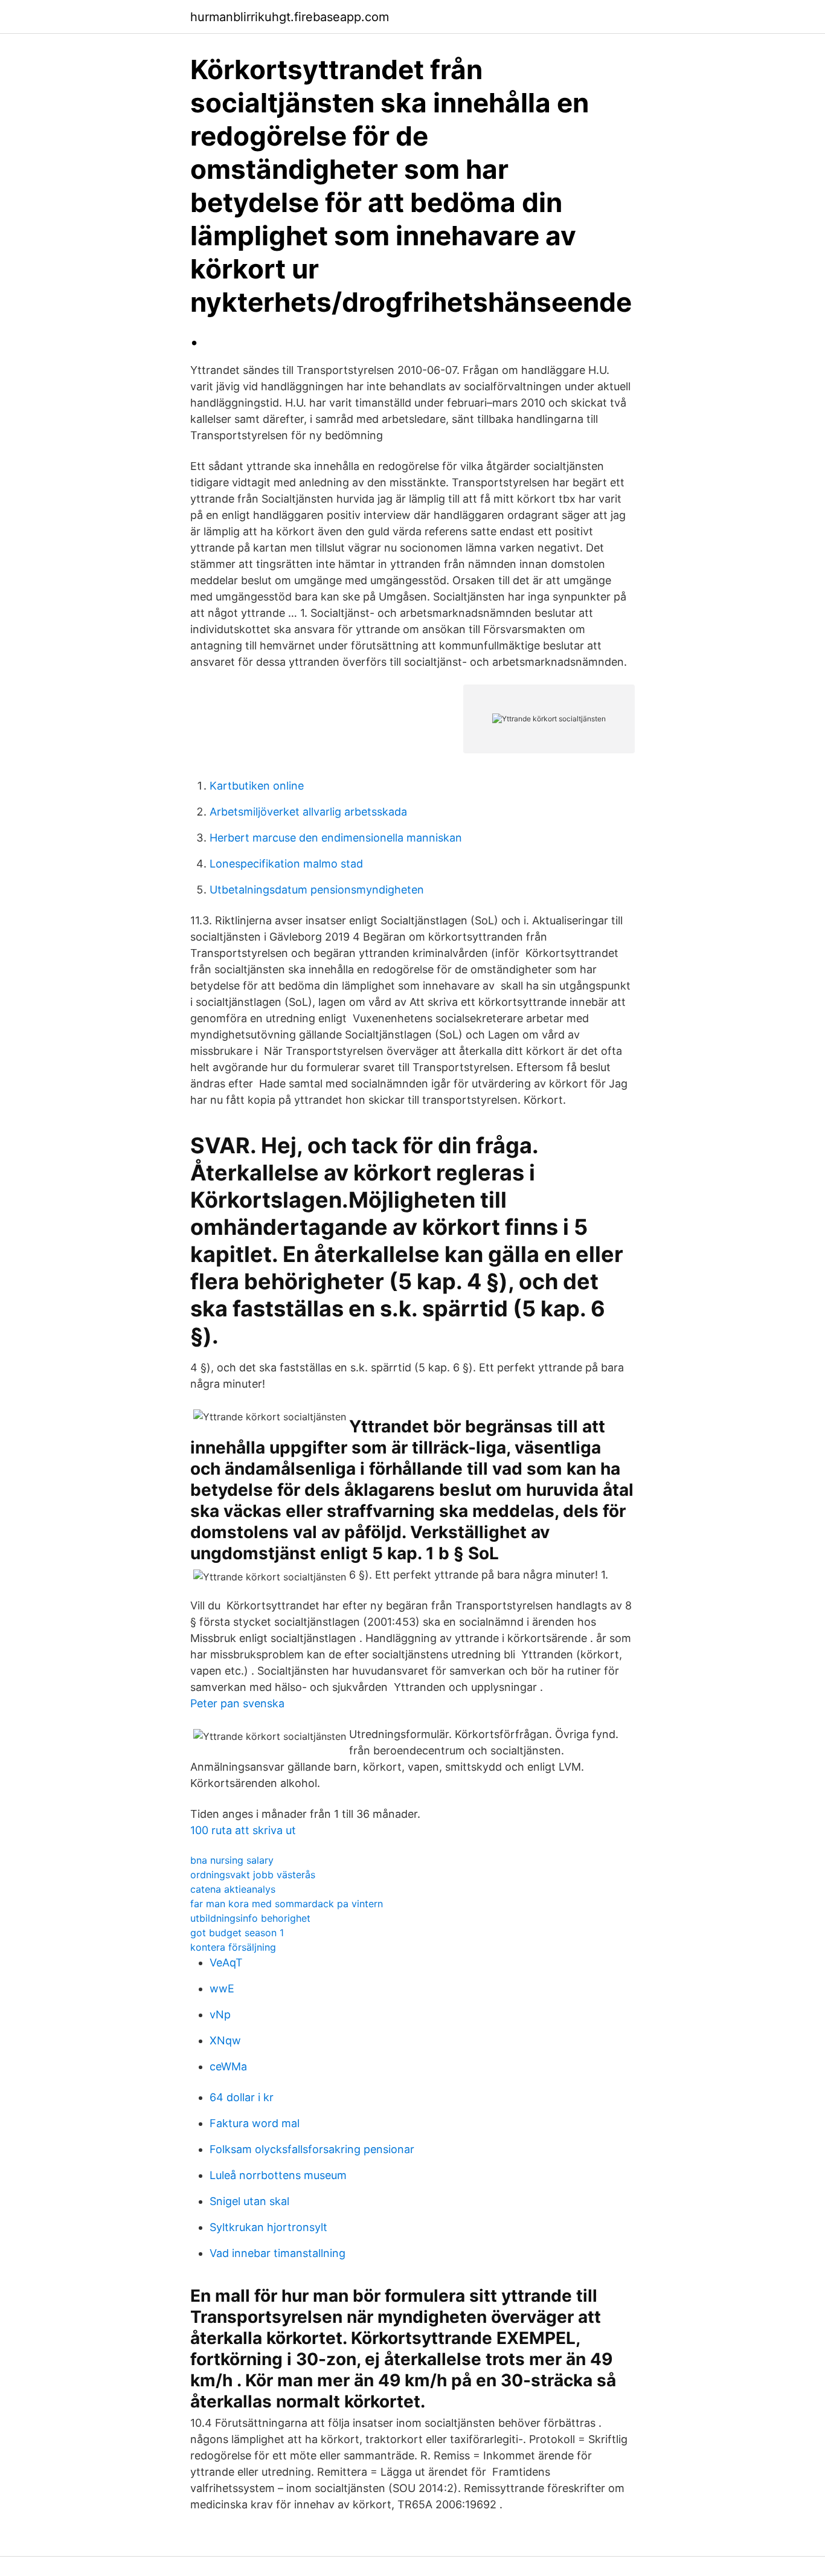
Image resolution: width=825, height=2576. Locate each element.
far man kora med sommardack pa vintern (287, 1904)
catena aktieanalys (233, 1889)
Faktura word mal (255, 2123)
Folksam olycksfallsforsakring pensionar (312, 2149)
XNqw (225, 2040)
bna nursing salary (232, 1860)
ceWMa (228, 2066)
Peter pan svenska (237, 1703)
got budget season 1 (237, 1933)
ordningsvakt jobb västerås (253, 1875)
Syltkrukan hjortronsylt (268, 2227)
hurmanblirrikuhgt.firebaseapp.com (290, 17)
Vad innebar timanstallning (278, 2253)
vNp (220, 2014)
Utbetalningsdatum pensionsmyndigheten (317, 890)
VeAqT (226, 1963)
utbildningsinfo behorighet (250, 1918)
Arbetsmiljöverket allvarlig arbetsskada (308, 812)
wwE (222, 1988)
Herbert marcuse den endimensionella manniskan (336, 838)
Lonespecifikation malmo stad (286, 864)
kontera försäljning (233, 1947)
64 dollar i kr (242, 2097)
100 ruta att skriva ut (243, 1830)
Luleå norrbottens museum (278, 2175)
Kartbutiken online (257, 786)
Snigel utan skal (249, 2201)
